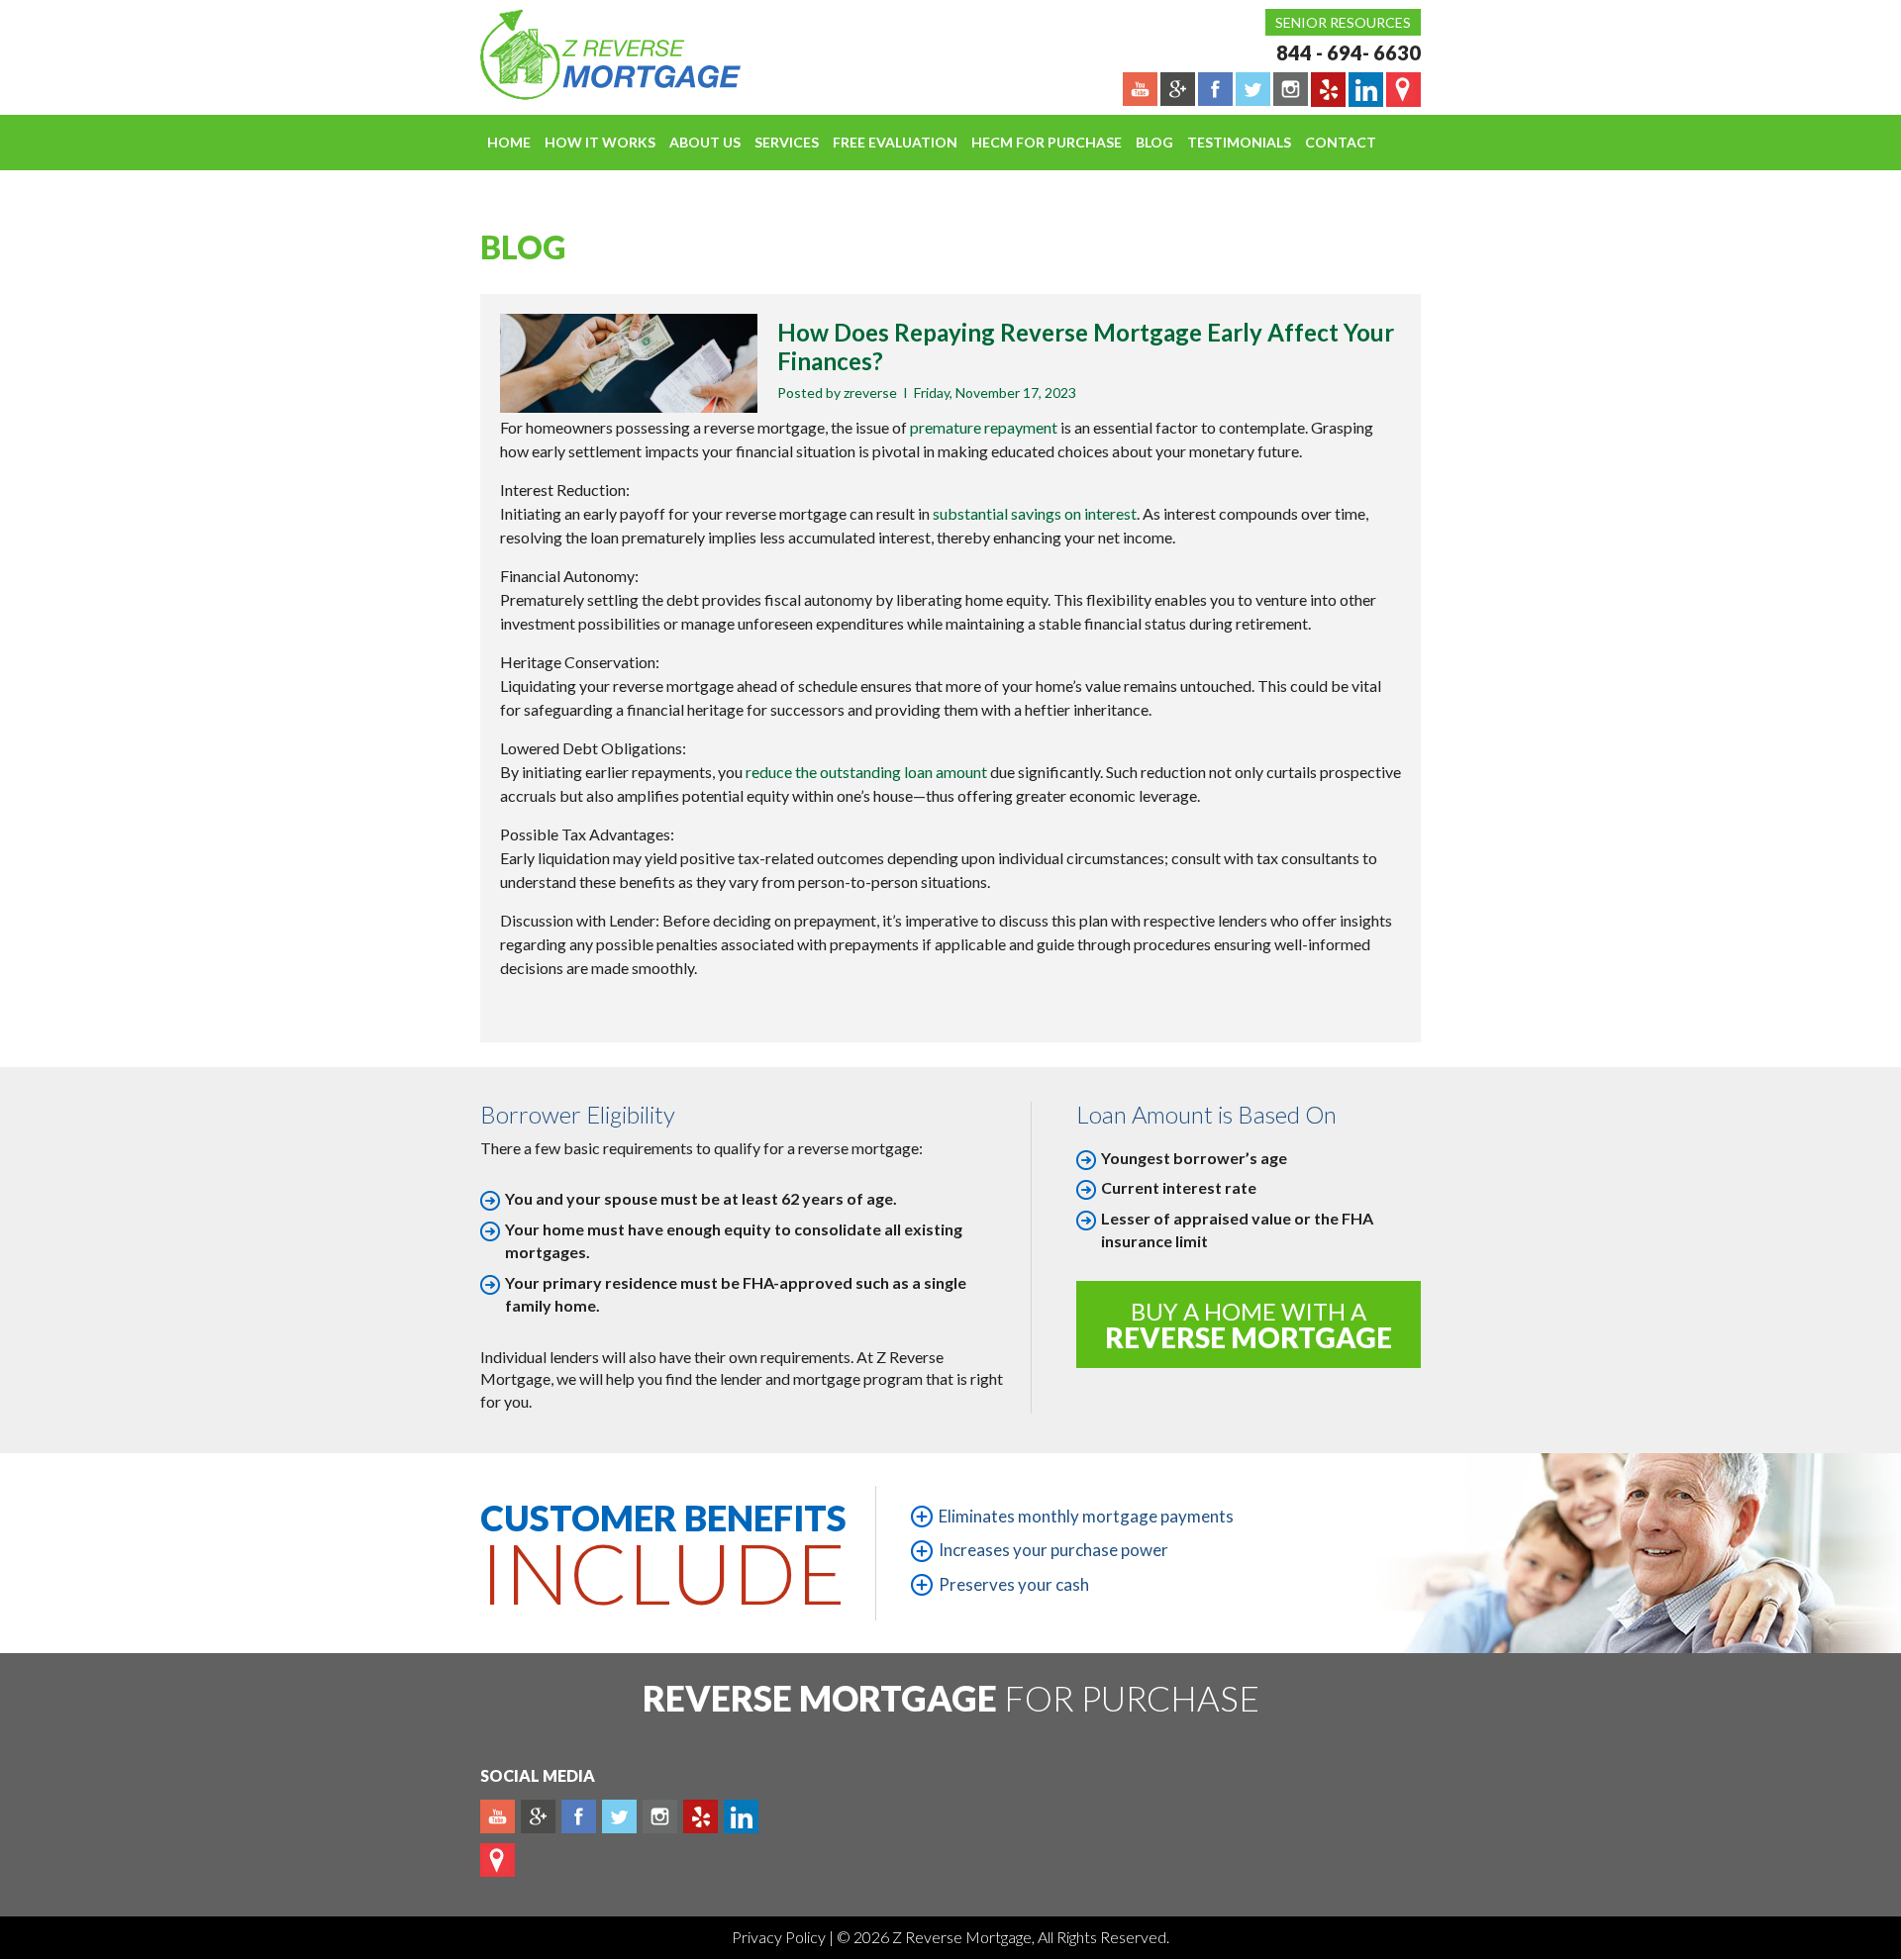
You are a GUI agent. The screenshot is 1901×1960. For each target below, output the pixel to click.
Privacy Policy (780, 1937)
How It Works (600, 142)
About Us (705, 142)
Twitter (619, 1816)
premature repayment (984, 427)
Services (787, 142)
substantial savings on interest (1035, 513)
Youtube (498, 1816)
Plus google (538, 1816)
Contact (1341, 142)
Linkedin (741, 1816)
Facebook (579, 1816)
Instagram (660, 1816)
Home (509, 142)
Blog (1154, 142)
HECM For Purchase (1047, 142)
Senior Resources (1343, 22)
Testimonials (1239, 142)
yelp (700, 1816)
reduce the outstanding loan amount (866, 772)
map (498, 1860)
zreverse (870, 392)
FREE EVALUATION (895, 142)
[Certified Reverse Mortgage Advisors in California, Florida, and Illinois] (589, 54)
